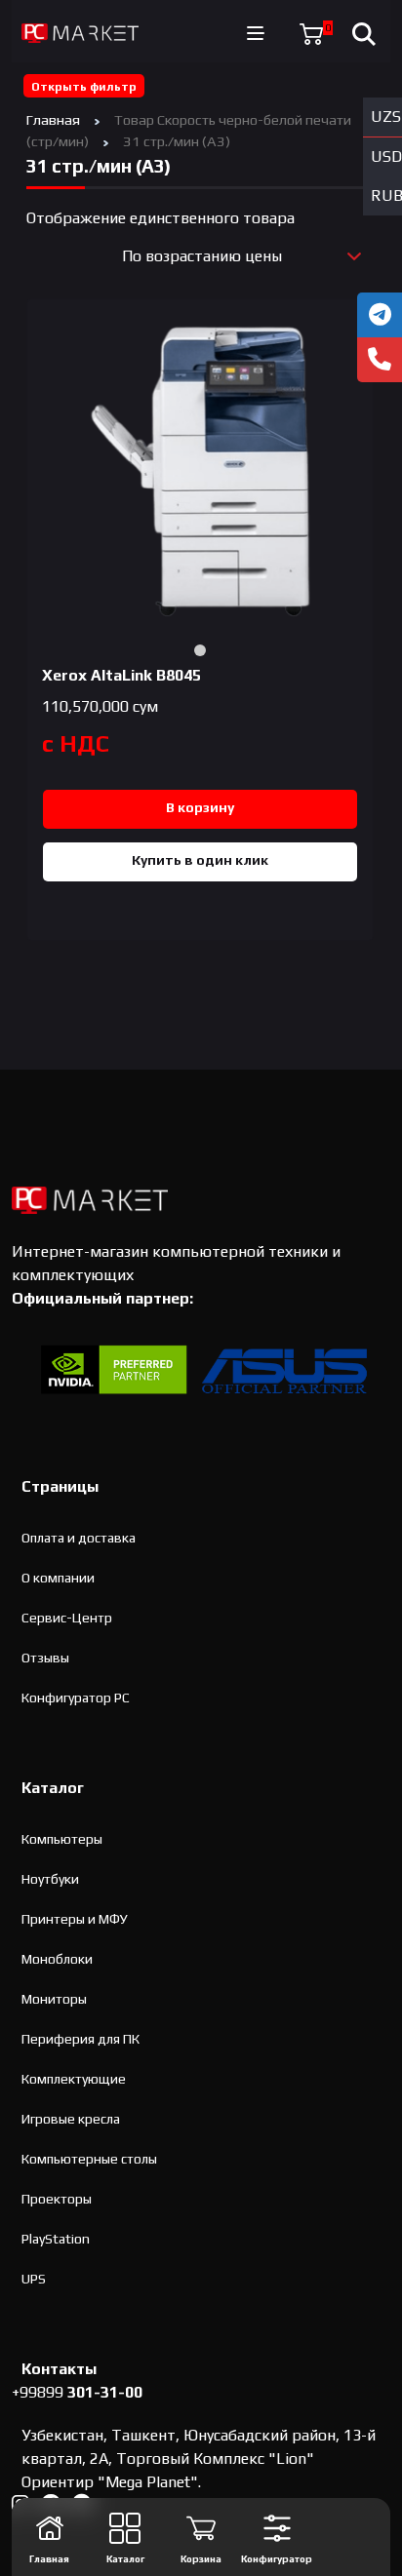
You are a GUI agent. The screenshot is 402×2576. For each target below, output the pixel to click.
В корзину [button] (200, 807)
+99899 (77, 2392)
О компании (58, 1578)
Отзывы (45, 1658)
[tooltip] (380, 315)
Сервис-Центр (67, 1618)
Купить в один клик (200, 860)
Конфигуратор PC (76, 1698)
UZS (386, 117)
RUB (386, 195)
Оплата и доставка (79, 1538)
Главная (53, 119)
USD (386, 156)
